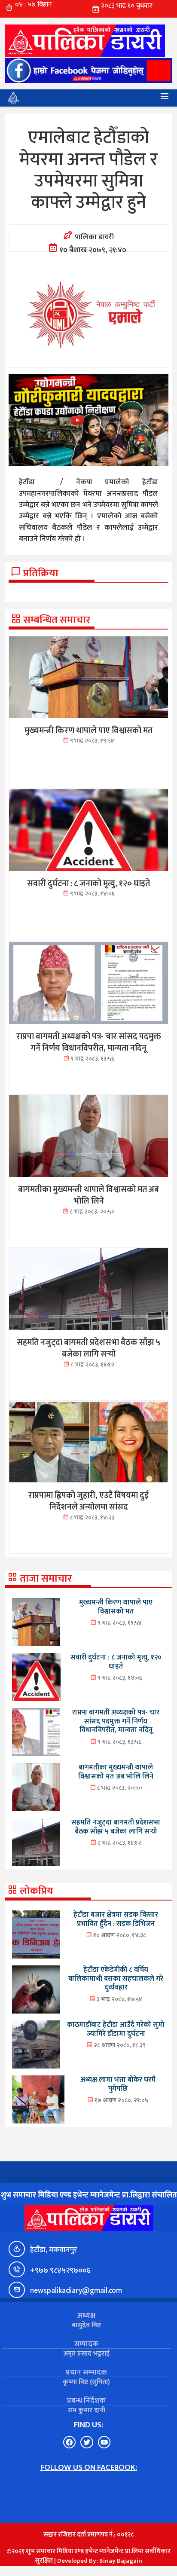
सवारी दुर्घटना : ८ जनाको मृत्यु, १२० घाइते (116, 1662)
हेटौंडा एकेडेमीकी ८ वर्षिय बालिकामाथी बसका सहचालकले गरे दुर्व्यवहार (116, 1979)
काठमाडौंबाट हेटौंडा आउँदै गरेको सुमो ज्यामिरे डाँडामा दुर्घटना (116, 2029)
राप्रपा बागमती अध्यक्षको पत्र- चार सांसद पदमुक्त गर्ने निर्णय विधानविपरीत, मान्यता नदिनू (116, 1721)
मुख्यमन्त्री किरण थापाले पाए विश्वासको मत (116, 1607)
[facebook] (88, 70)
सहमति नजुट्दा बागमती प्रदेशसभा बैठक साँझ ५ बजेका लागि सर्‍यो (116, 1827)
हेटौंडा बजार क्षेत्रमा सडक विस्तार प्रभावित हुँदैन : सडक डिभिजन (116, 1919)
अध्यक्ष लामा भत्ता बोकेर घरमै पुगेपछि (118, 2084)
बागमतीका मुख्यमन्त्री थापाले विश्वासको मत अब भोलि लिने (116, 1772)
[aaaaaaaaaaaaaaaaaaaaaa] (88, 420)
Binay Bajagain (121, 2561)
